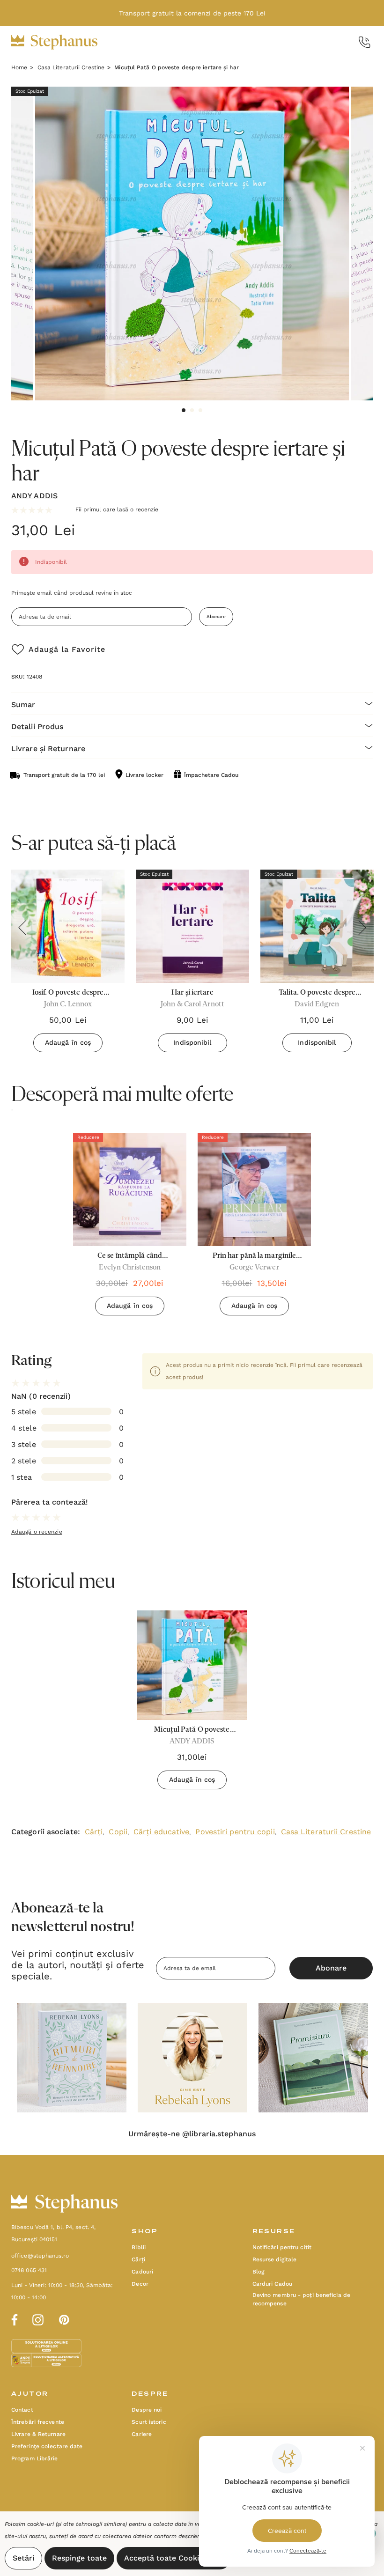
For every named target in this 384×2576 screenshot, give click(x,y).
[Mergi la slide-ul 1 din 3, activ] (184, 410)
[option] (130, 1228)
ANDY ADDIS (34, 496)
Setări (23, 2558)
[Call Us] (365, 42)
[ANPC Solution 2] (46, 2360)
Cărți (94, 1832)
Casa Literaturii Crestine (326, 1832)
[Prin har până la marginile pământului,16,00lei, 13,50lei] (254, 1189)
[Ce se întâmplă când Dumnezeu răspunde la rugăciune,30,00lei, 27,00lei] (130, 1189)
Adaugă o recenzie (37, 1532)
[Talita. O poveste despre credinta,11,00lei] (317, 926)
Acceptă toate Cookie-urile (174, 2558)
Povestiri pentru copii (235, 1832)
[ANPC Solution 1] (47, 2346)
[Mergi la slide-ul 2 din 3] (192, 410)
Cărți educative (162, 1832)
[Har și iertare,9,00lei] (192, 926)
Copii (118, 1832)
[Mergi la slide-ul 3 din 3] (200, 410)
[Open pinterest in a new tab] (64, 2318)
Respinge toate (79, 2558)
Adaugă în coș (68, 1042)
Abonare (216, 616)
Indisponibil (192, 1042)
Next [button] (362, 928)
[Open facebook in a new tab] (13, 2318)
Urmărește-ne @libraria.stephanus (192, 2134)
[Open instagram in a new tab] (38, 2318)
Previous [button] (22, 928)
